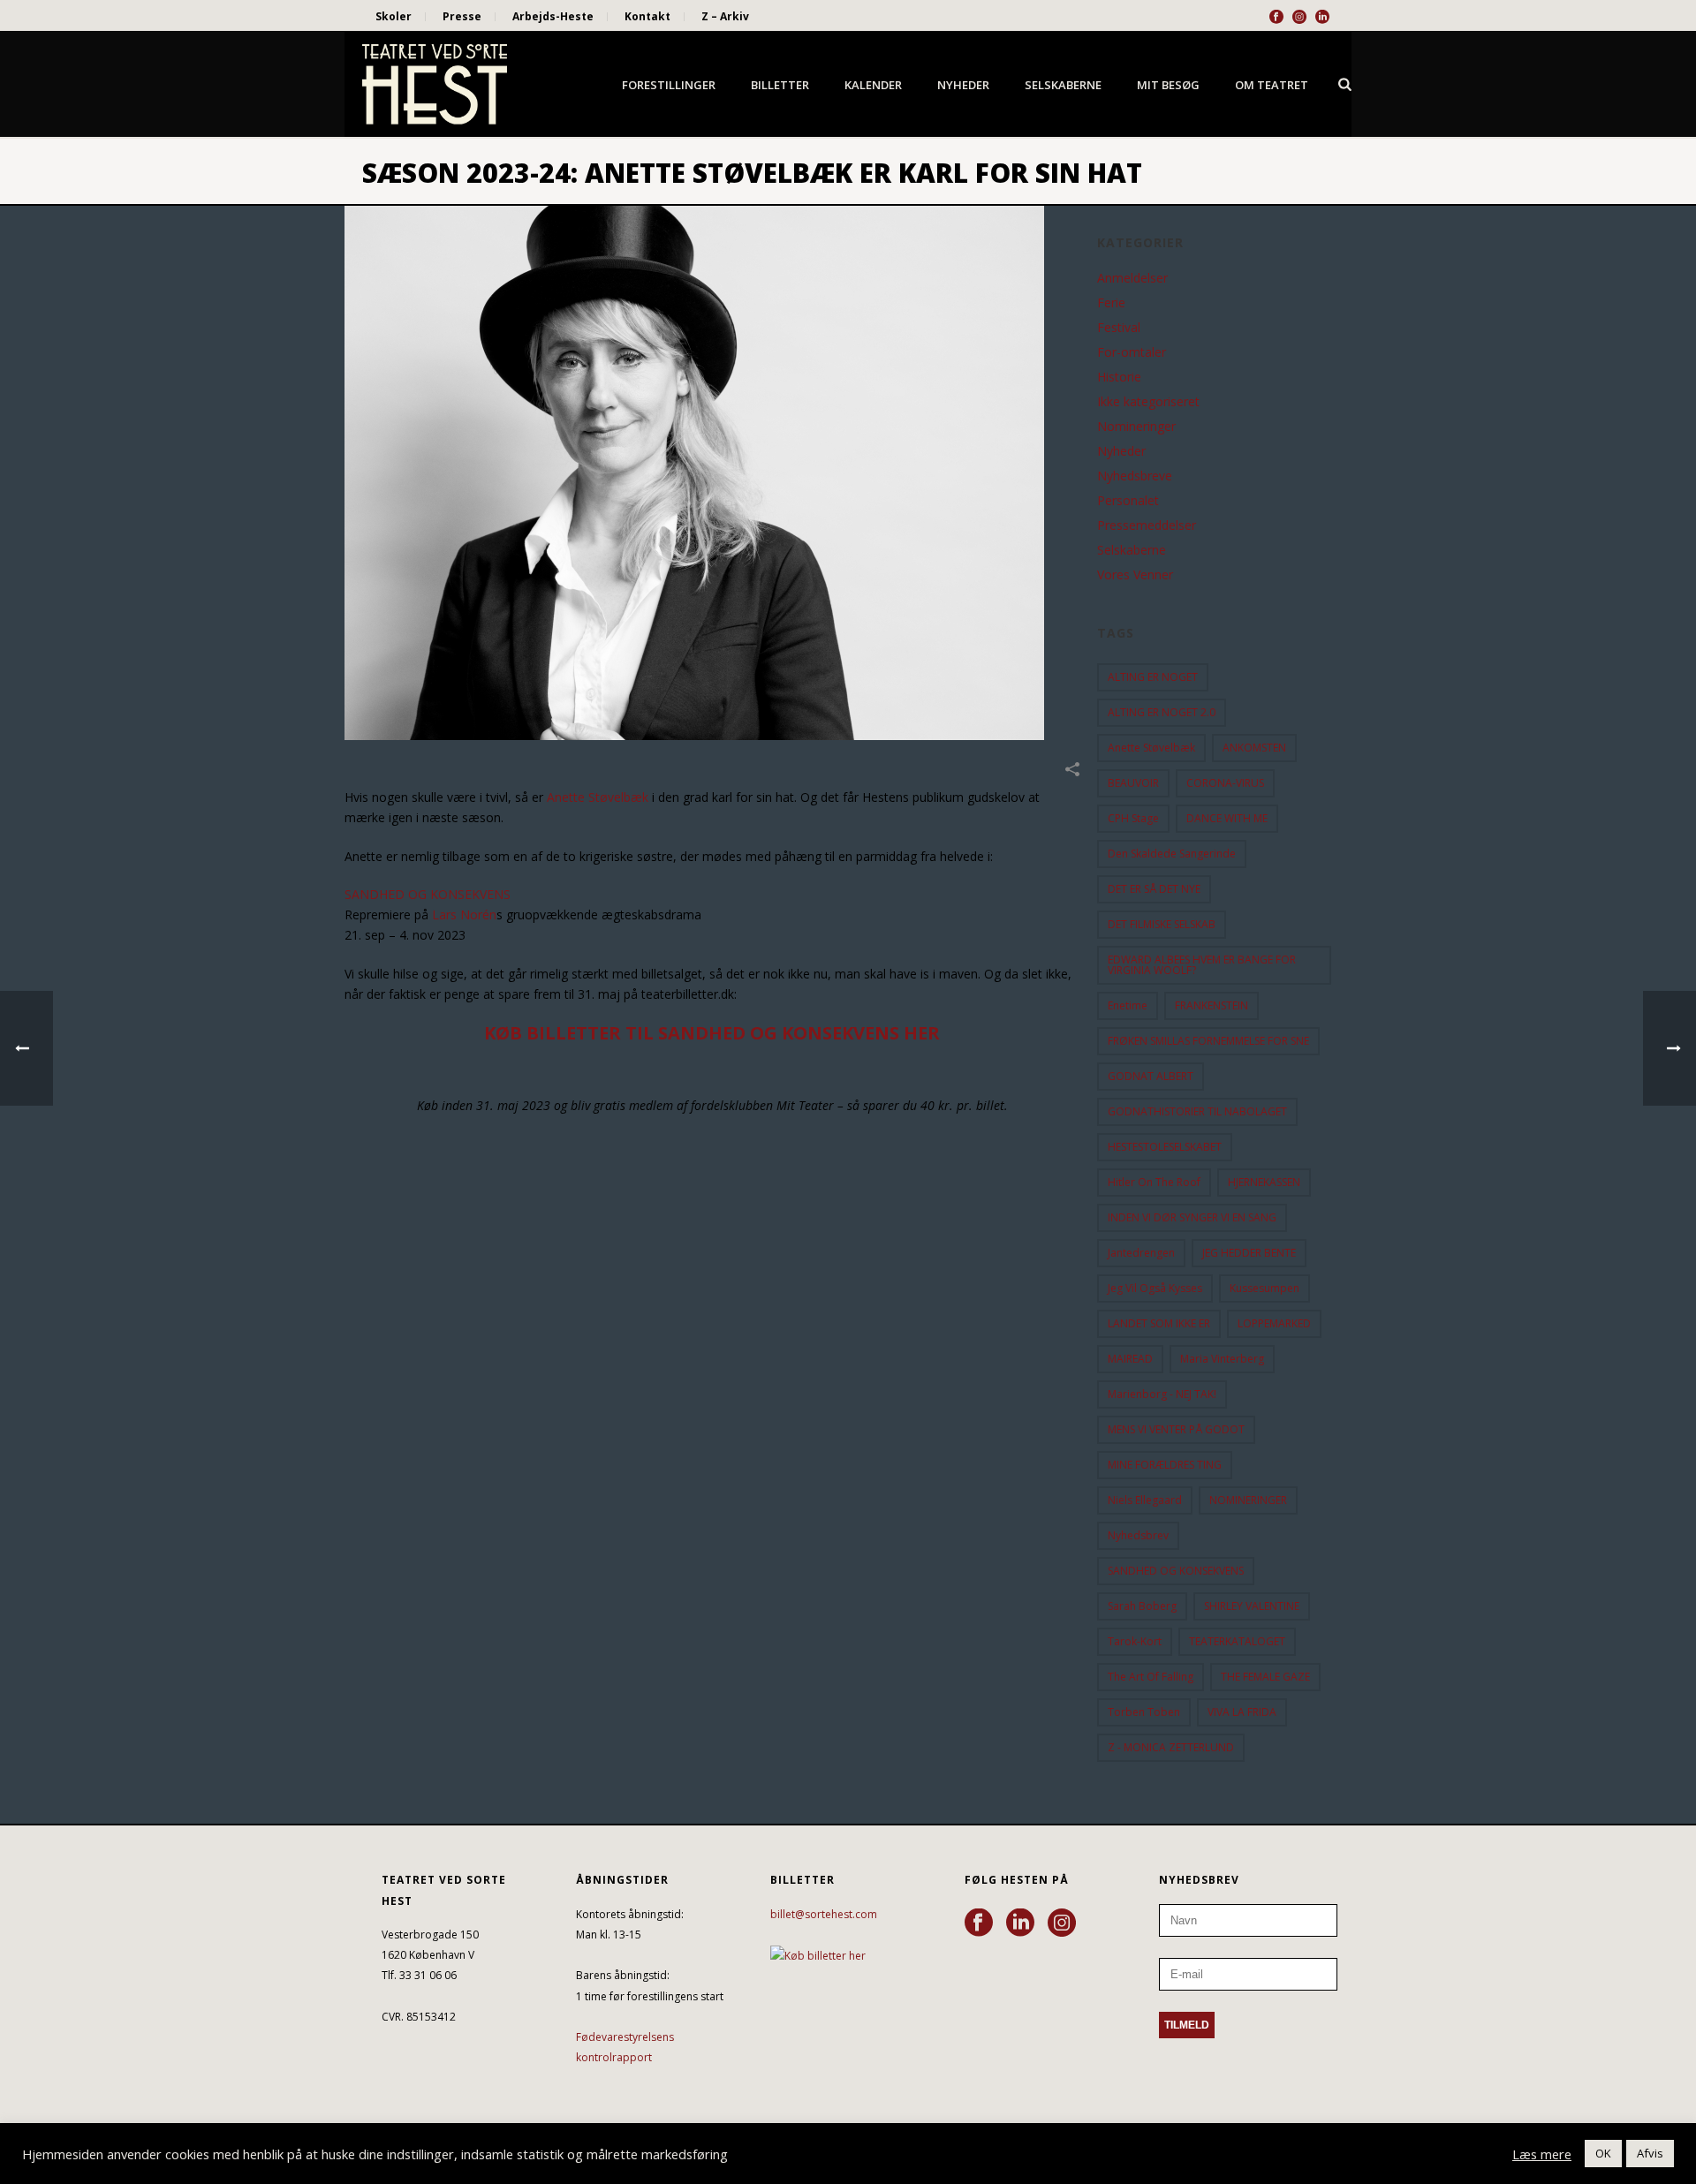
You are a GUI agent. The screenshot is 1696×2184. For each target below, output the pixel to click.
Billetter (780, 85)
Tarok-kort (1135, 1641)
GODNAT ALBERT (1151, 1076)
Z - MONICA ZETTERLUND (1171, 1747)
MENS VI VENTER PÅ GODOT (1176, 1429)
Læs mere (1542, 2154)
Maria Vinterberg (1222, 1359)
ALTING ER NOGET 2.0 (1162, 712)
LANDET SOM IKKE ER (1159, 1323)
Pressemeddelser (1147, 525)
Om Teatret (1272, 85)
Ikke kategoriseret (1148, 402)
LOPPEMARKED (1274, 1323)
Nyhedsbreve (1135, 476)
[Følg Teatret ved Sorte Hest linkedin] (1020, 1923)
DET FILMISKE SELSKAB (1162, 924)
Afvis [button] (1650, 2153)
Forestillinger (669, 85)
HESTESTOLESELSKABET (1165, 1147)
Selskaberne (1063, 85)
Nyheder (963, 85)
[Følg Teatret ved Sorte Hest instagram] (1062, 1923)
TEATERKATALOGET (1237, 1641)
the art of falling (1151, 1677)
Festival (1119, 328)
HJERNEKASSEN (1264, 1182)
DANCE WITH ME (1227, 818)
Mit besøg (1168, 85)
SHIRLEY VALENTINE (1252, 1606)
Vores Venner (1135, 575)
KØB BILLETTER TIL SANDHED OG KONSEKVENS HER (712, 1033)
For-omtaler (1132, 352)
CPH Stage (1133, 818)
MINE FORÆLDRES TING (1165, 1465)
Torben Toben (1144, 1712)
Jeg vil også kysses (1155, 1288)
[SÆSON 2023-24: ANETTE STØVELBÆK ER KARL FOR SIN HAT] (712, 473)
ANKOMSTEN (1254, 748)
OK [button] (1603, 2153)
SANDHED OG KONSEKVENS (428, 894)
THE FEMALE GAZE (1265, 1677)
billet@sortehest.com (824, 1914)
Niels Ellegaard (1145, 1500)
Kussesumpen (1264, 1288)
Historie (1119, 377)
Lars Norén (464, 914)
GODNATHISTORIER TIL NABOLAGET (1197, 1111)
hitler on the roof (1154, 1182)
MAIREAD (1130, 1359)
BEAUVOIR (1133, 783)
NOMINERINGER (1248, 1500)
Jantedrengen (1141, 1253)
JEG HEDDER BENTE (1249, 1253)
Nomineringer (1136, 427)
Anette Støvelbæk (598, 797)
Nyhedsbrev (1138, 1535)
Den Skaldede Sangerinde (1172, 854)
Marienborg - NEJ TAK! (1162, 1394)
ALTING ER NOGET (1153, 677)
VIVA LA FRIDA (1242, 1712)
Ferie (1111, 303)
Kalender (873, 85)
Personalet (1128, 501)
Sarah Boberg (1142, 1606)
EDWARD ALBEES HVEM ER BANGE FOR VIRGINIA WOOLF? (1202, 965)
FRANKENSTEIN (1211, 1005)
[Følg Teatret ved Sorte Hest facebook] (979, 1923)
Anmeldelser (1132, 278)
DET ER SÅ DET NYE (1154, 889)
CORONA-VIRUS (1225, 783)
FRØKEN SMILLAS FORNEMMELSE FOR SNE (1208, 1041)
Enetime (1128, 1005)
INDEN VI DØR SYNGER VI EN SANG (1192, 1217)
